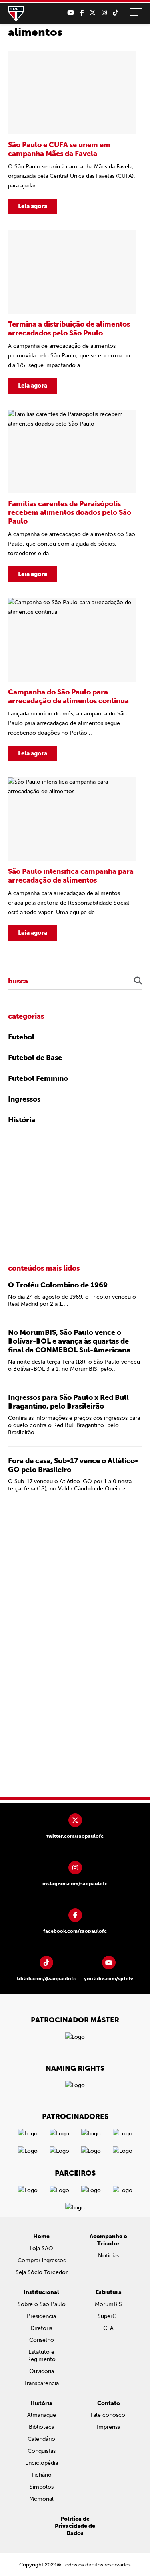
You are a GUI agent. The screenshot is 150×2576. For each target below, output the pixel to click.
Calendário (41, 2439)
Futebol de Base (35, 1058)
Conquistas (42, 2451)
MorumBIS (108, 2304)
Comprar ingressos (42, 2260)
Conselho (42, 2340)
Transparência (41, 2383)
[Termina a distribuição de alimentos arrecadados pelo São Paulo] (72, 312)
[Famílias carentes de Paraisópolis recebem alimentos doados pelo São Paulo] (72, 496)
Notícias (108, 2256)
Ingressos (24, 1099)
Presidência (41, 2316)
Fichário (42, 2475)
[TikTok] (115, 13)
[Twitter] (93, 13)
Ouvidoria (42, 2371)
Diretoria (41, 2328)
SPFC (16, 14)
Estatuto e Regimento (41, 2356)
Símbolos (42, 2487)
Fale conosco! (109, 2415)
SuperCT (109, 2316)
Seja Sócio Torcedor (42, 2272)
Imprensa (109, 2427)
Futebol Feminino (38, 1078)
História (22, 1120)
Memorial (41, 2499)
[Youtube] (71, 13)
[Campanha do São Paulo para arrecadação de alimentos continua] (72, 680)
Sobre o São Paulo (42, 2304)
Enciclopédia (42, 2463)
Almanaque (42, 2415)
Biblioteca (42, 2427)
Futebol (21, 1037)
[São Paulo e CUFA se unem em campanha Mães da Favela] (72, 132)
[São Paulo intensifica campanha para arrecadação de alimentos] (72, 859)
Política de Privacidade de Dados (75, 2526)
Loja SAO (41, 2248)
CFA (108, 2328)
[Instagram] (104, 13)
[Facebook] (82, 13)
